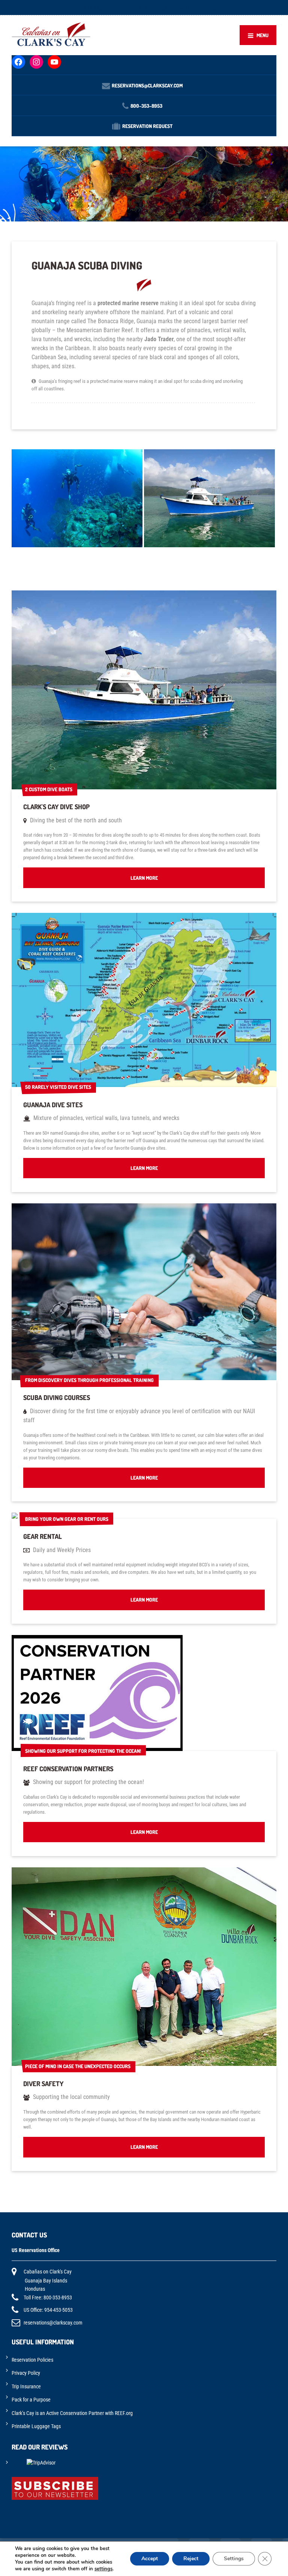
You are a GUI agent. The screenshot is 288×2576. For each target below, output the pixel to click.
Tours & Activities (146, 8)
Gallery (212, 8)
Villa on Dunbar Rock (93, 8)
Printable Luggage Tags (36, 2426)
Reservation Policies (32, 2360)
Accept (150, 2559)
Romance (185, 8)
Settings (234, 2559)
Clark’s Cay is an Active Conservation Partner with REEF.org (72, 2413)
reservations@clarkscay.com (53, 2323)
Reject (191, 2559)
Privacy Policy (26, 2373)
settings (103, 2569)
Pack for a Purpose (31, 2400)
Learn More (144, 878)
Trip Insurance (26, 2386)
